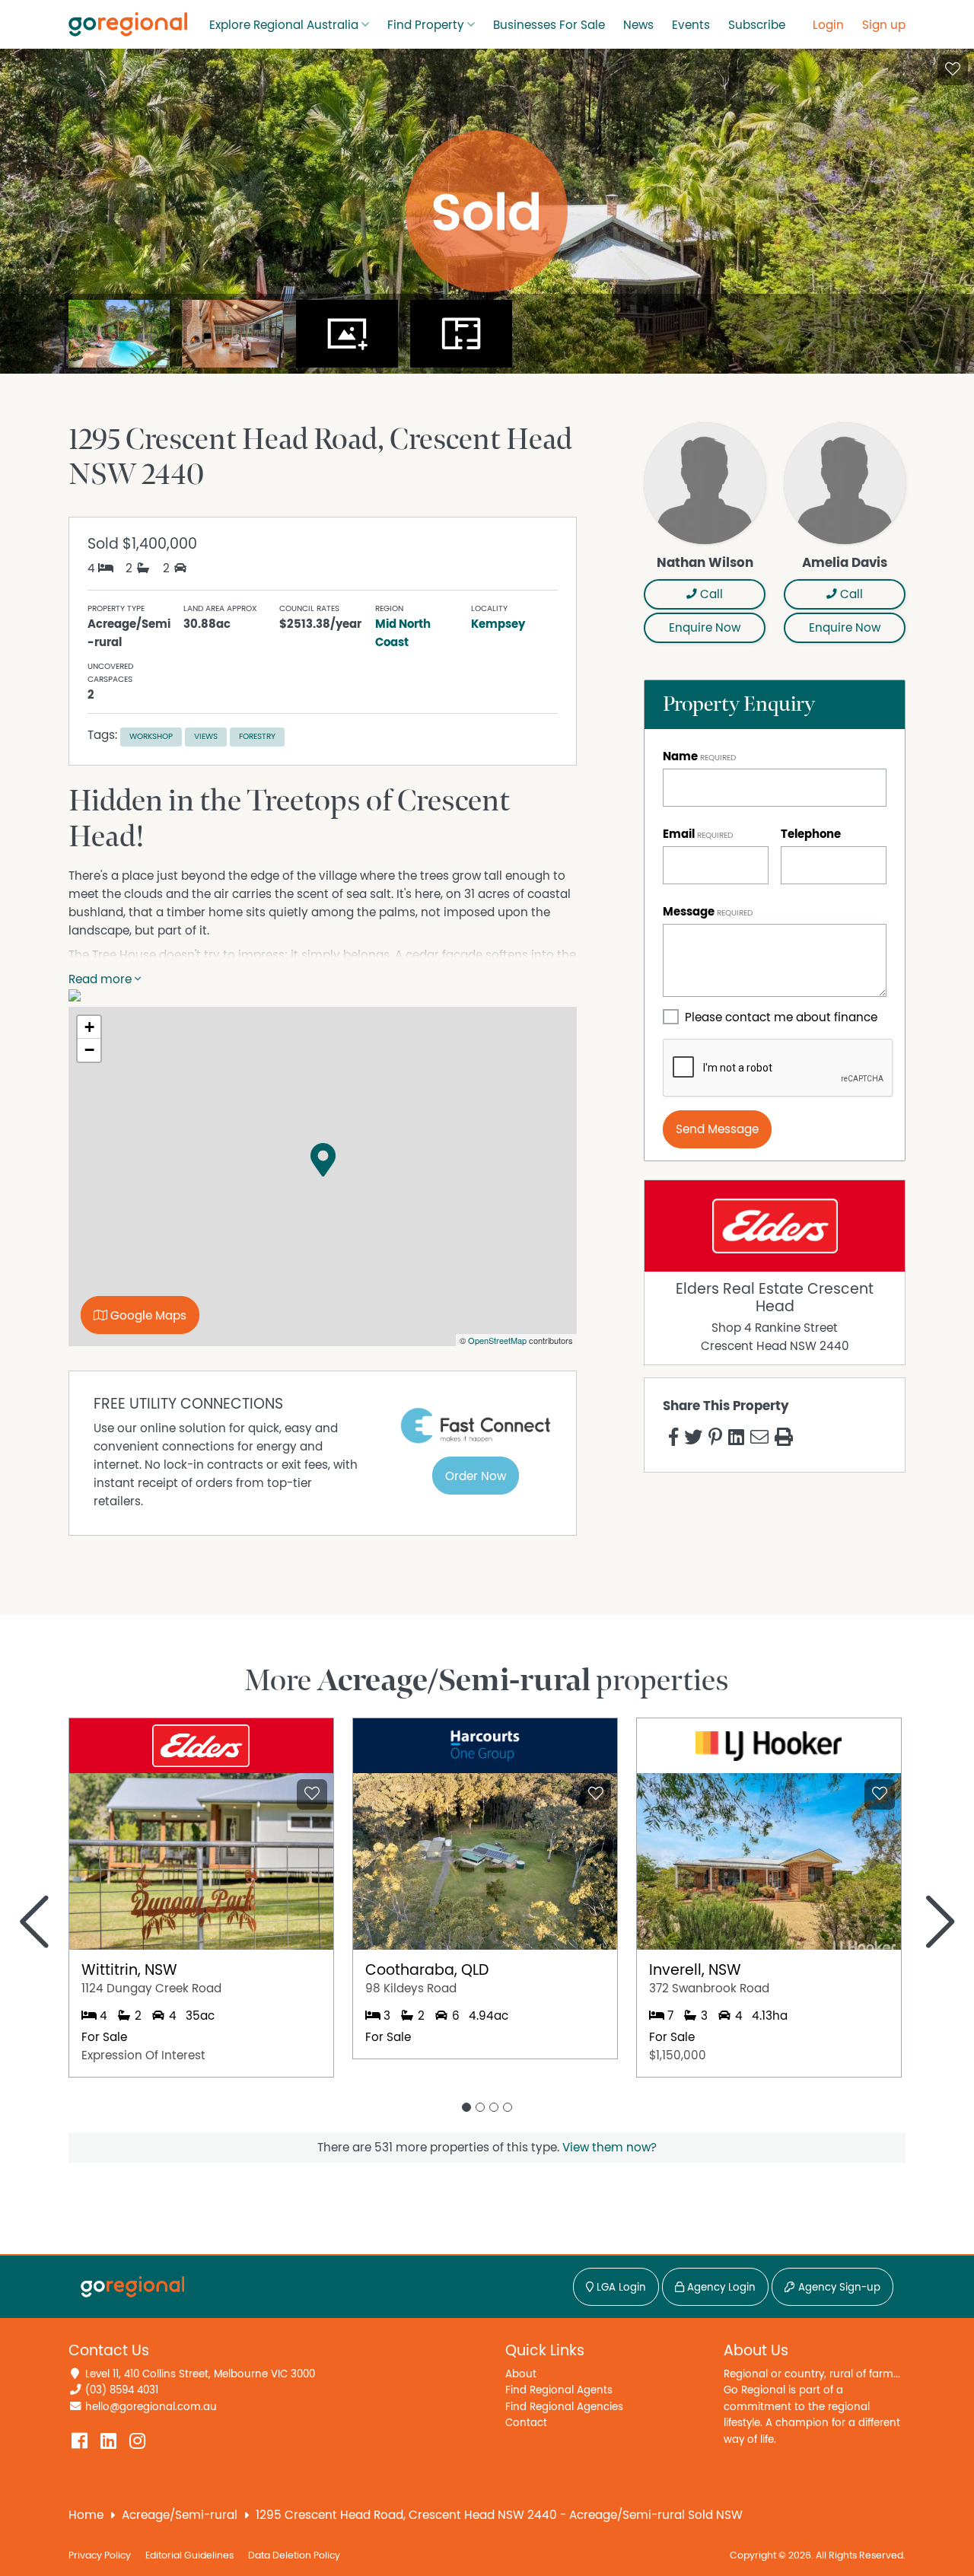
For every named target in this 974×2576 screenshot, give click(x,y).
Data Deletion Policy (294, 2556)
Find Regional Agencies (564, 2407)
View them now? (610, 2148)
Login (828, 25)
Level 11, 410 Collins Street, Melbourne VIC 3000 (200, 2374)
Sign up (884, 25)
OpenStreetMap (497, 1340)
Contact (526, 2423)
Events (691, 25)
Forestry (257, 736)
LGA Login (620, 2288)
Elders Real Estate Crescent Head (775, 1298)
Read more (102, 979)
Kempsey (498, 624)
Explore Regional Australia (284, 25)
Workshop (151, 736)
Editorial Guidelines (189, 2556)
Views (206, 736)
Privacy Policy (100, 2556)
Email (679, 834)
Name (680, 756)
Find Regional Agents (559, 2390)
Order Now (476, 1476)
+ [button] (89, 1027)
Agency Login (720, 2288)
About (521, 2374)
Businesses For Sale (549, 25)
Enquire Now (705, 628)
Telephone (811, 834)
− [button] (89, 1050)
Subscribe (757, 25)
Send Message (717, 1129)
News (638, 25)
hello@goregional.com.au (151, 2407)
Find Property (426, 25)
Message (689, 912)
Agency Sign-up (838, 2288)
